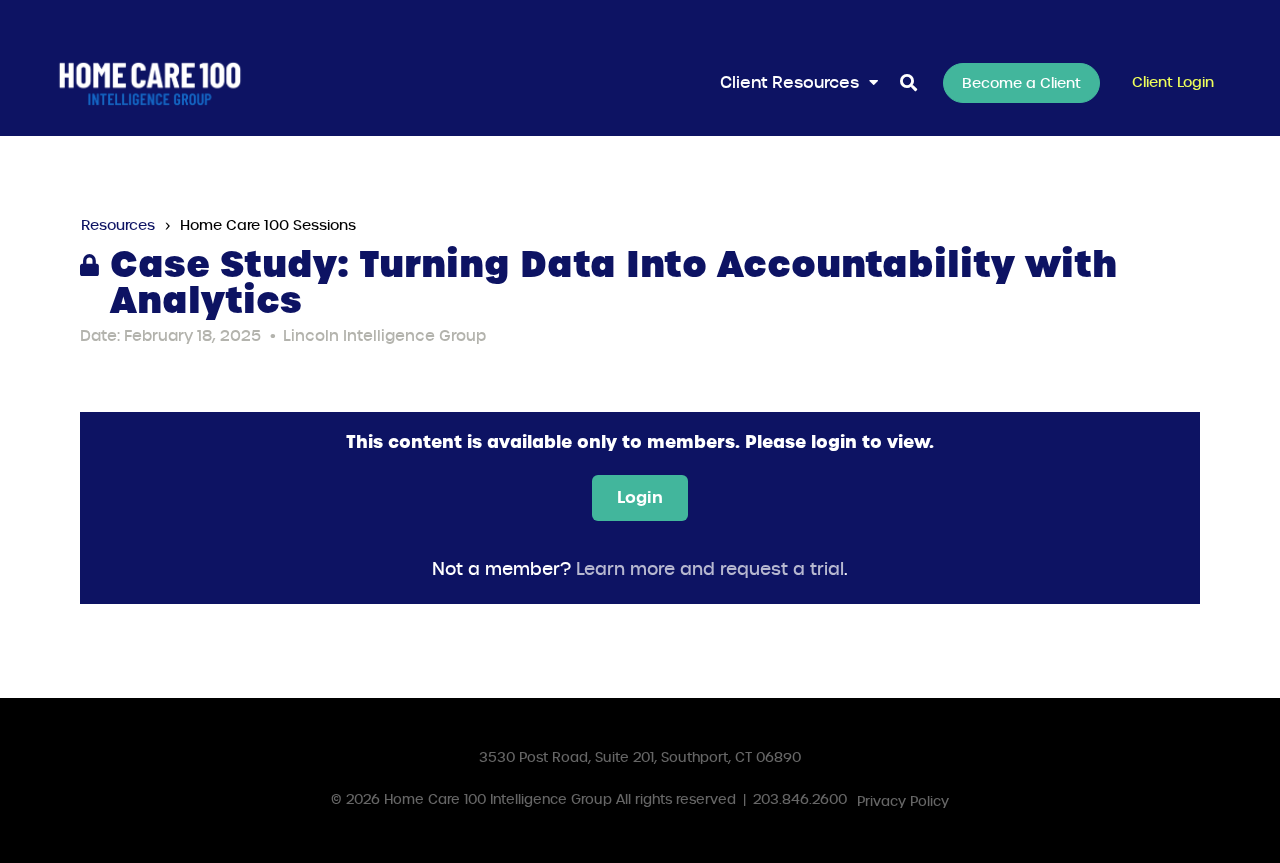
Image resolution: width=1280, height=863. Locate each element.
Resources (118, 225)
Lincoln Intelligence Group (384, 336)
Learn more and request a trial (710, 569)
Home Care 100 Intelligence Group (498, 799)
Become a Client (1021, 83)
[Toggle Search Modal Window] (908, 83)
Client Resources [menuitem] (789, 82)
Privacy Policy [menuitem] (903, 801)
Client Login (1173, 82)
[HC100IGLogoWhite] (150, 83)
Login (640, 497)
